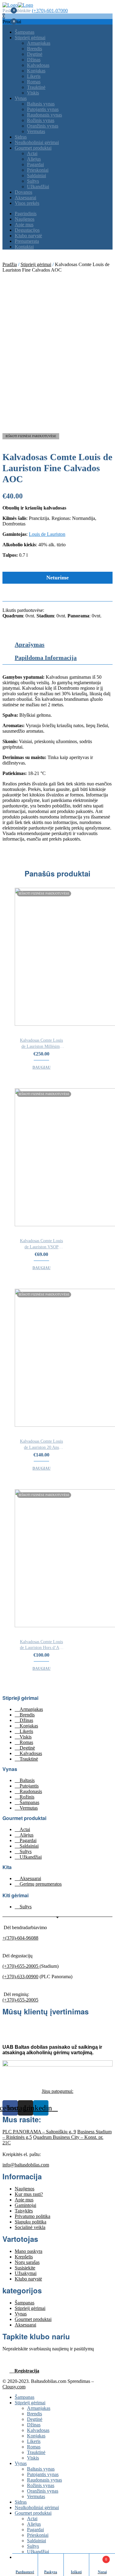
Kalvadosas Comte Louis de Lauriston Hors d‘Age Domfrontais (42, 1645)
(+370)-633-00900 (20, 1977)
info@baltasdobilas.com (26, 2165)
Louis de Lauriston (47, 534)
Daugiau (42, 1067)
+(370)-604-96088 (20, 1938)
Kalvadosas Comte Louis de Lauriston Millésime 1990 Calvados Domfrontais (41, 1044)
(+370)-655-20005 (21, 1966)
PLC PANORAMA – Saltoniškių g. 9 (39, 2132)
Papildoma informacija (46, 658)
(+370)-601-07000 (50, 11)
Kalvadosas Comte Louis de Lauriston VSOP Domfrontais (41, 1244)
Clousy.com (14, 2387)
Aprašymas (30, 644)
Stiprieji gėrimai (36, 264)
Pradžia (10, 264)
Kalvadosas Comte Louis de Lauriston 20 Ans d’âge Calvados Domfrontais (41, 1445)
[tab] (64, 646)
